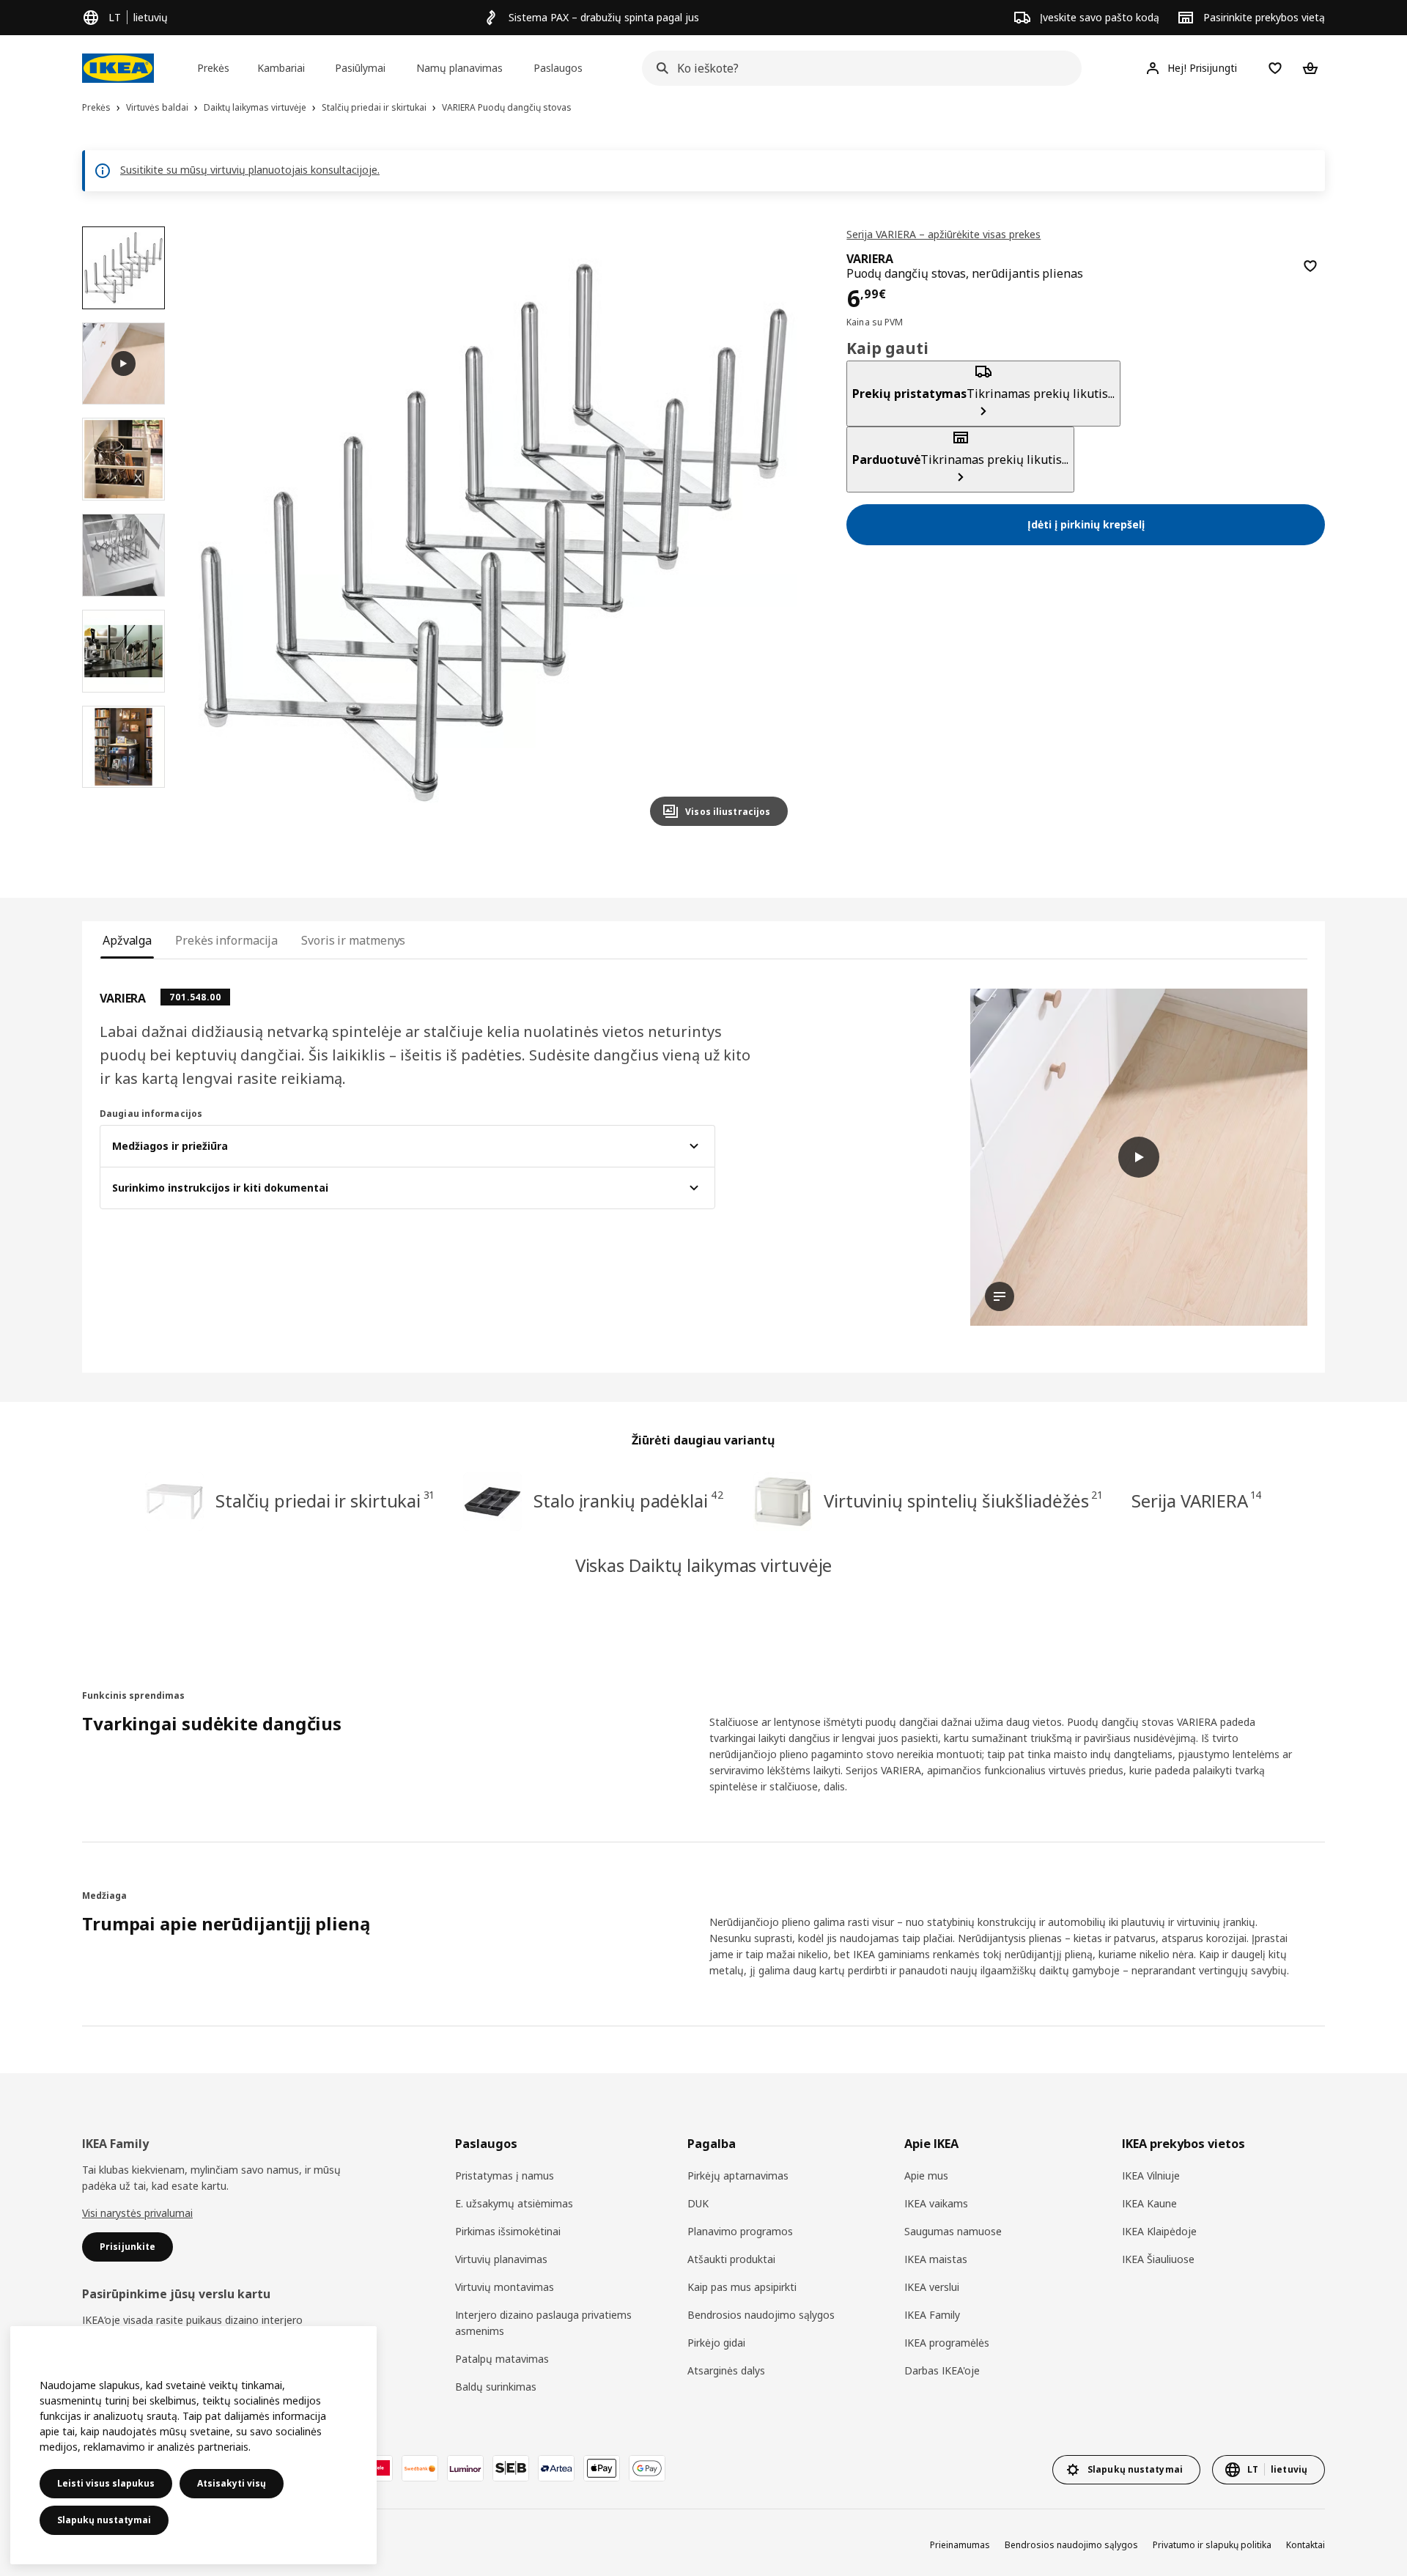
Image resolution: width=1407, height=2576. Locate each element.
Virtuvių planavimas (501, 2259)
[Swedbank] (420, 2468)
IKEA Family (932, 2315)
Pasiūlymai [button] (360, 68)
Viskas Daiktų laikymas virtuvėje (704, 1565)
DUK (698, 2203)
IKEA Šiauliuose (1158, 2259)
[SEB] (511, 2468)
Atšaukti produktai (731, 2259)
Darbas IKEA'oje (942, 2370)
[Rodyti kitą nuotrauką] (770, 532)
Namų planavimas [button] (459, 68)
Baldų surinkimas (496, 2387)
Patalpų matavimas (502, 2359)
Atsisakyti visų (232, 2483)
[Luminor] (465, 2468)
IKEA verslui (932, 2287)
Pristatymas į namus (505, 2175)
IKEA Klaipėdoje (1159, 2231)
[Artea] (556, 2468)
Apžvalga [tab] (127, 940)
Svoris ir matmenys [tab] (353, 940)
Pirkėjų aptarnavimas (738, 2175)
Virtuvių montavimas (505, 2287)
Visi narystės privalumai (137, 2213)
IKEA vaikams (936, 2203)
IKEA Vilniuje (1151, 2175)
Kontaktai (1306, 2545)
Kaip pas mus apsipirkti (742, 2287)
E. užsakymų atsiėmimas (514, 2203)
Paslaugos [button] (558, 68)
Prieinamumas (960, 2545)
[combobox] (857, 68)
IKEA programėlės (947, 2343)
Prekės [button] (213, 68)
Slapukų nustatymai (104, 2520)
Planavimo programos (740, 2231)
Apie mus (926, 2175)
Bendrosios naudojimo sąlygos (761, 2315)
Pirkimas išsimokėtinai (508, 2231)
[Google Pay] (647, 2468)
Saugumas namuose (953, 2231)
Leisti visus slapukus (106, 2483)
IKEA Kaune (1149, 2203)
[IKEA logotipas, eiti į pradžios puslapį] (118, 68)
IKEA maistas (936, 2259)
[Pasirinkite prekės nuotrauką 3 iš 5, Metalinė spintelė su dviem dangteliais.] (123, 555)
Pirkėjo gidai (716, 2343)
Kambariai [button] (281, 68)
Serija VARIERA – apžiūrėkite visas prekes (943, 234)
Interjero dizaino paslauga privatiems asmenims (543, 2323)
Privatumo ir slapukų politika (1212, 2545)
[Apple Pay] (602, 2468)
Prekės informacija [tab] (226, 940)
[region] (494, 532)
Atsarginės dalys (726, 2370)
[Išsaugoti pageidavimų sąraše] (1310, 266)
